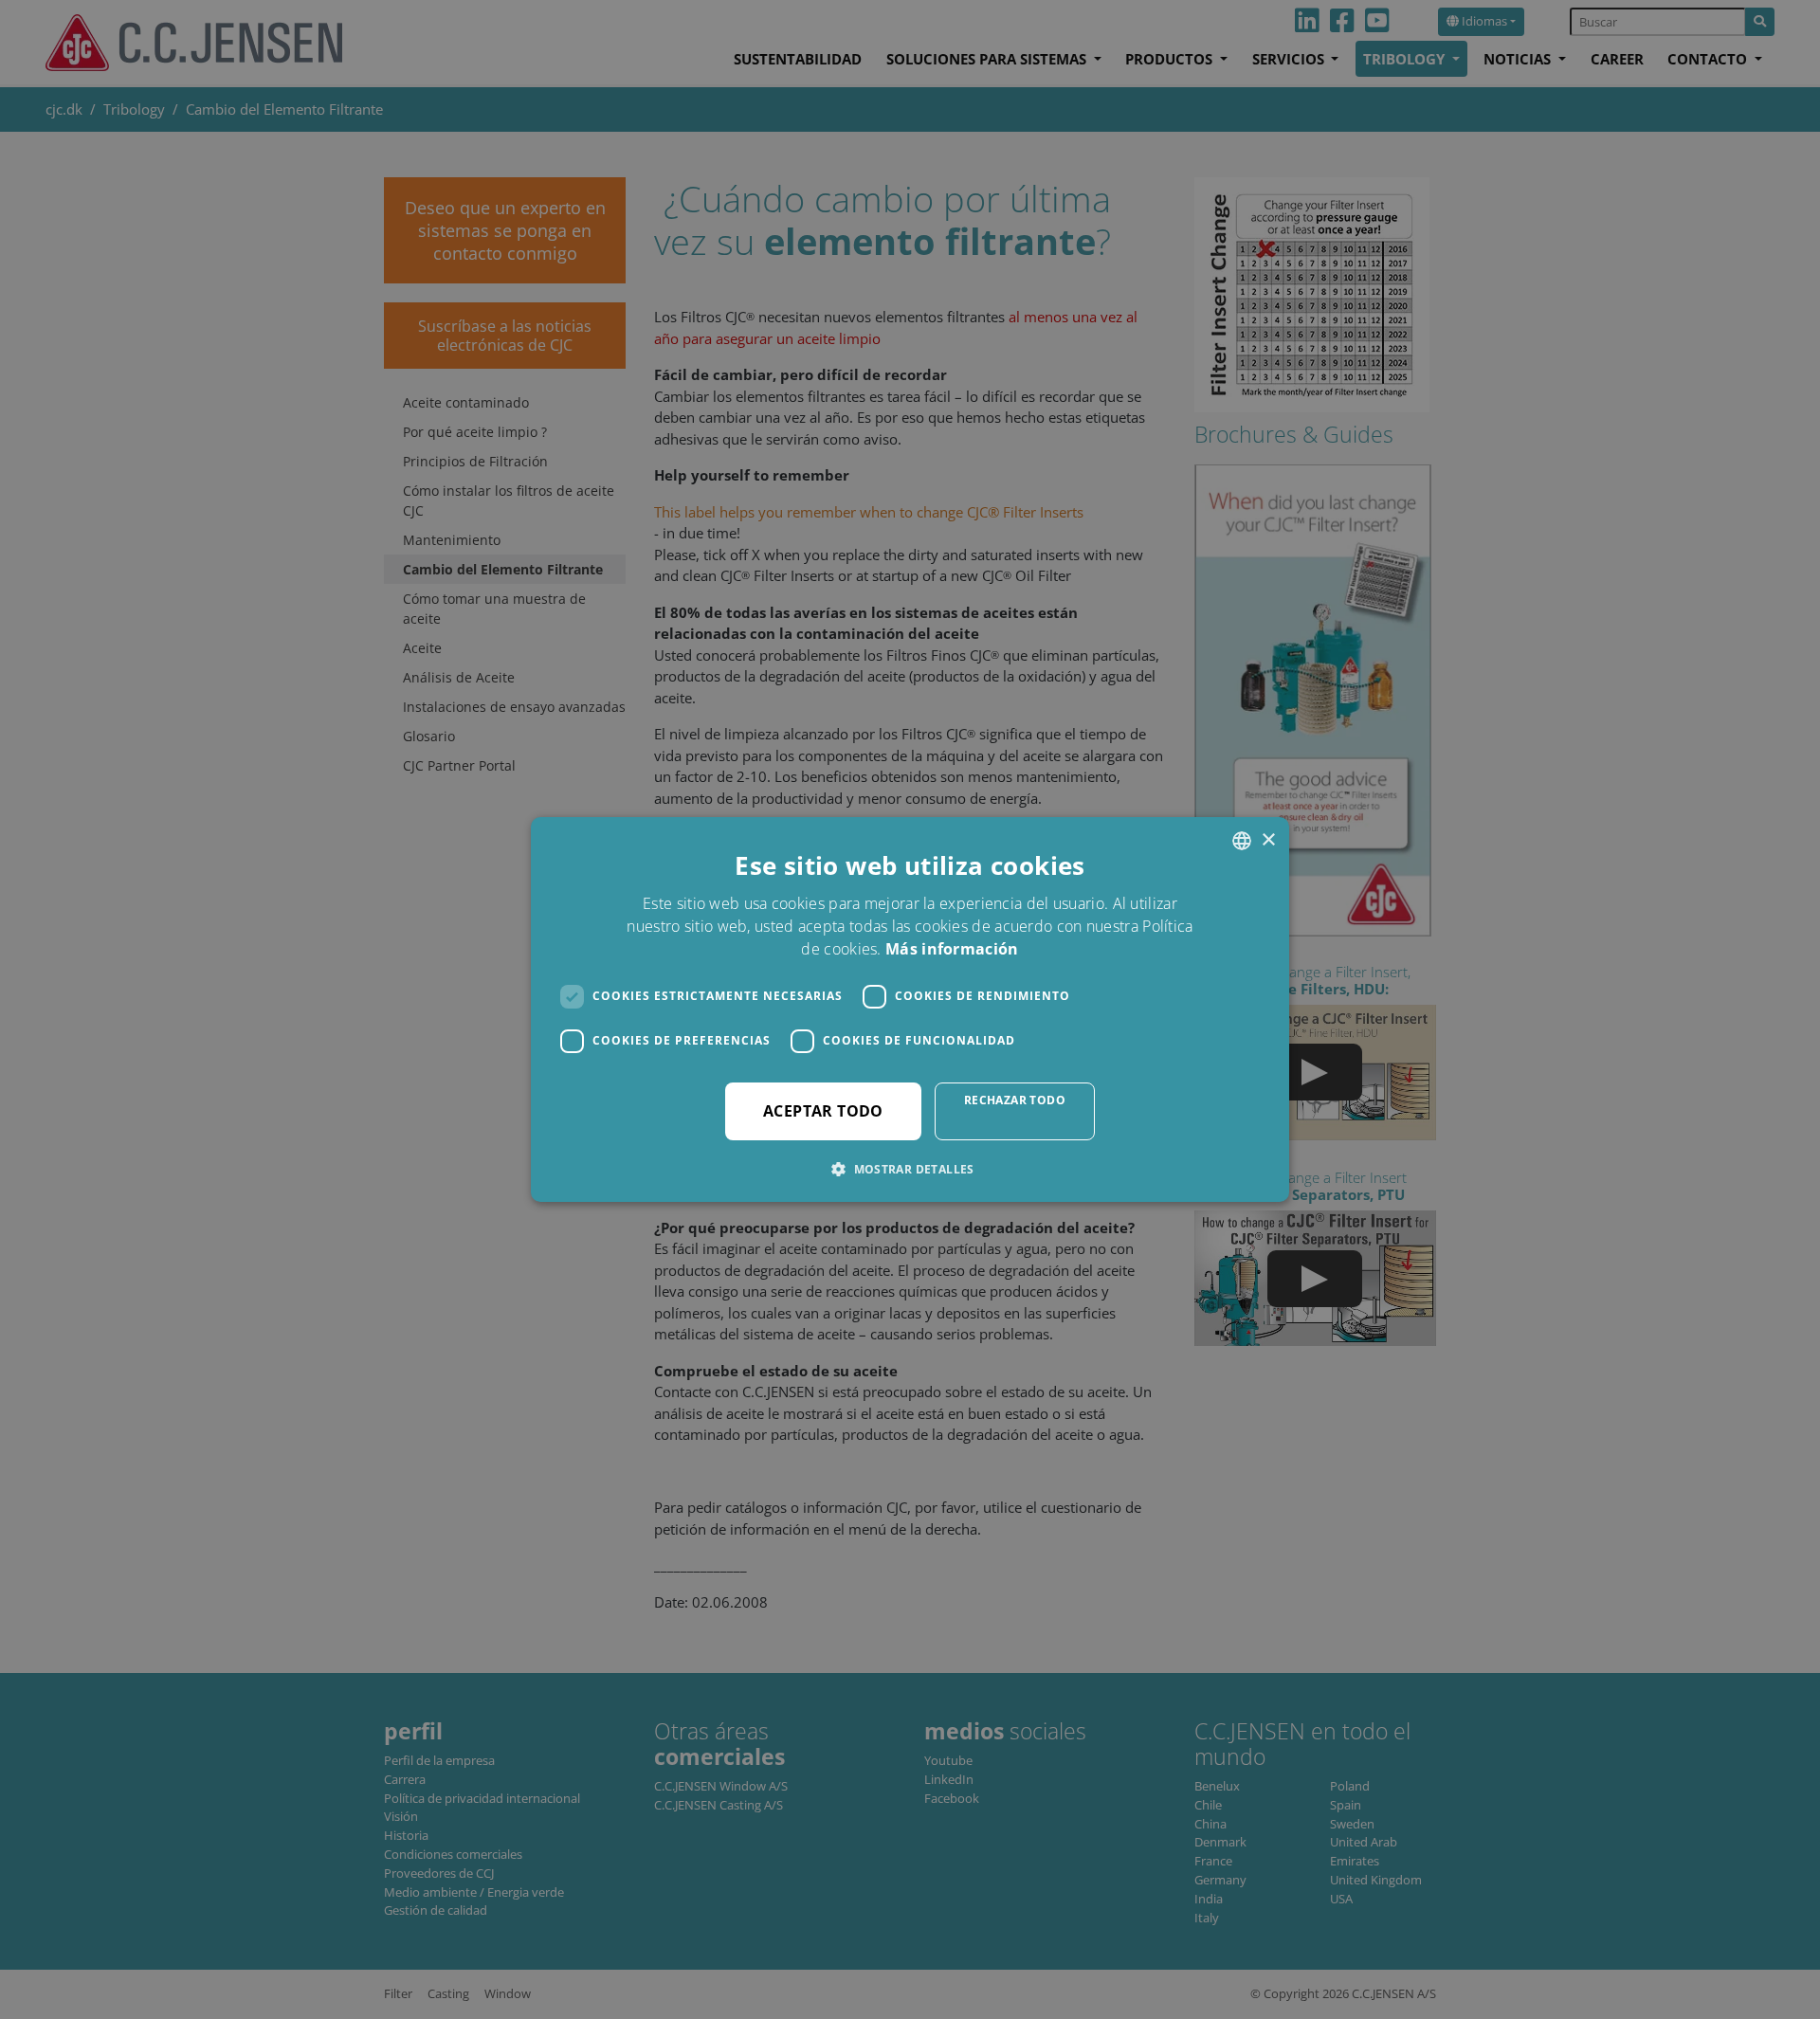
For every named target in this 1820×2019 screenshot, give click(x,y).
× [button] (1268, 840)
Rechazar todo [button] (1015, 1100)
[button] (910, 1169)
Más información (952, 949)
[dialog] (910, 1009)
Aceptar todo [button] (823, 1111)
